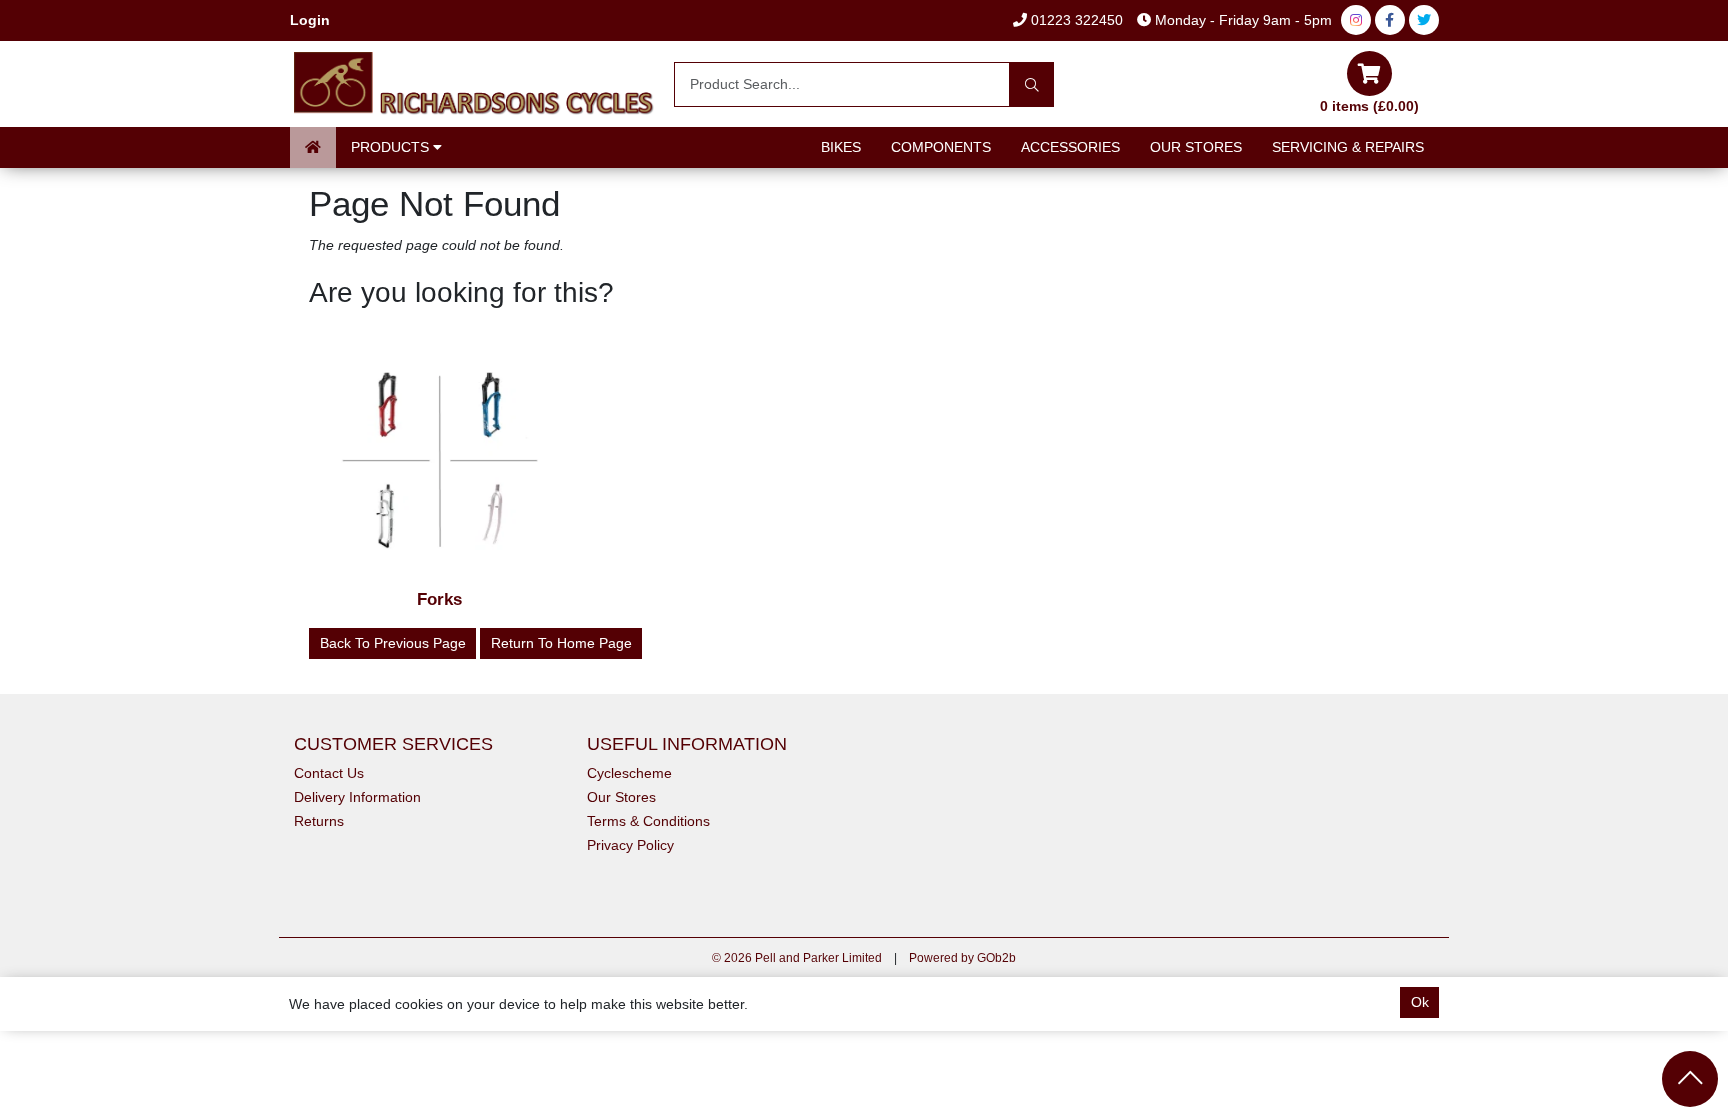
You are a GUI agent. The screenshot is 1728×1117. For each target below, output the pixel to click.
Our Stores (1196, 147)
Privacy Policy (630, 845)
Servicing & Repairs (1348, 147)
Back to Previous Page (393, 643)
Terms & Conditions (648, 821)
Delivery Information (357, 797)
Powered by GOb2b (962, 958)
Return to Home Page (561, 643)
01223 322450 (1075, 20)
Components (941, 147)
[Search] (1031, 84)
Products (392, 147)
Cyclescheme (629, 773)
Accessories (1070, 147)
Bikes (841, 147)
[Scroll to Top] (1690, 1079)
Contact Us (329, 773)
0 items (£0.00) (1369, 106)
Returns (319, 821)
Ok (1420, 1002)
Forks (439, 599)
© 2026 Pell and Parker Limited (797, 958)
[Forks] (440, 461)
